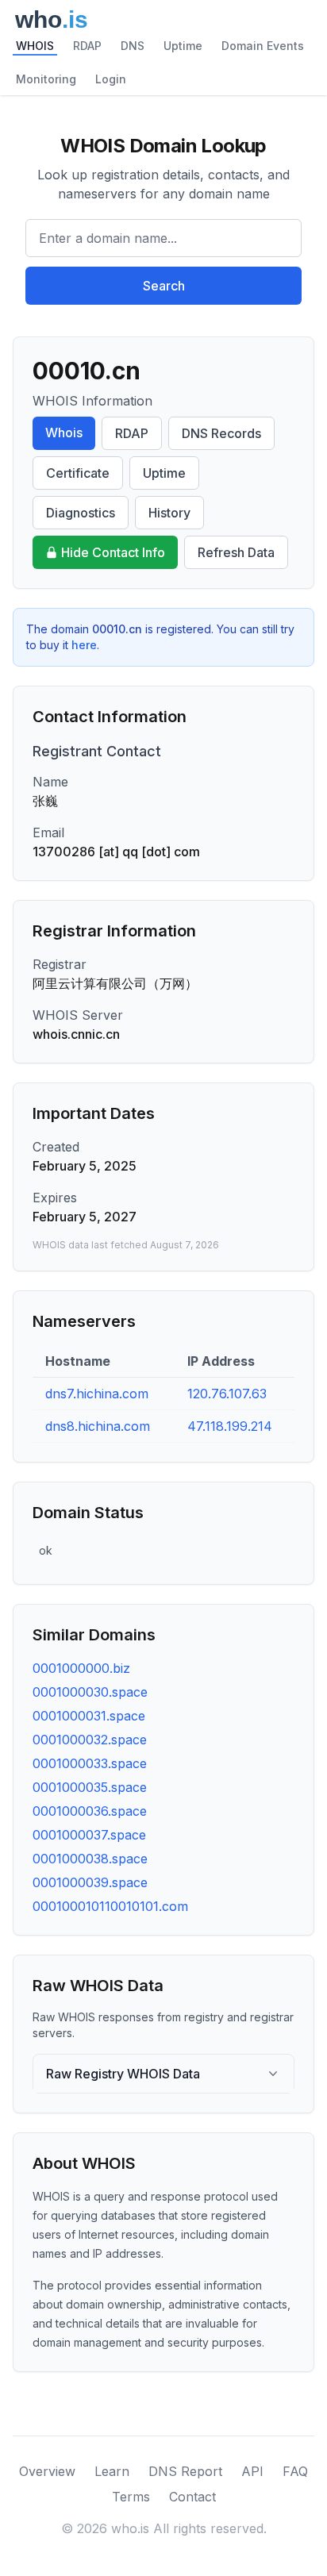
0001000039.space (90, 1882)
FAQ (295, 2471)
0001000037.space (89, 1835)
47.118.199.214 (230, 1426)
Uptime (183, 46)
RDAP (87, 46)
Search (164, 286)
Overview (47, 2471)
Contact (192, 2497)
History (169, 513)
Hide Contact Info (113, 552)
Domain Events (263, 46)
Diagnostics (81, 513)
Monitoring (46, 79)
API (252, 2471)
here (84, 645)
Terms (131, 2497)
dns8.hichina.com (98, 1426)
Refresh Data (236, 552)
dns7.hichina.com (97, 1394)
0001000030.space (90, 1692)
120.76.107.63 (227, 1394)
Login (111, 79)
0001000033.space (90, 1763)
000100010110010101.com (110, 1906)
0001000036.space (90, 1811)
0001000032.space (90, 1740)
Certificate (78, 473)
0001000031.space (89, 1716)
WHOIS (35, 46)
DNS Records (221, 433)
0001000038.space (90, 1859)
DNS (133, 46)
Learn (112, 2471)
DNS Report (185, 2471)
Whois (64, 433)
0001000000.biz (81, 1668)
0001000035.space (90, 1787)
